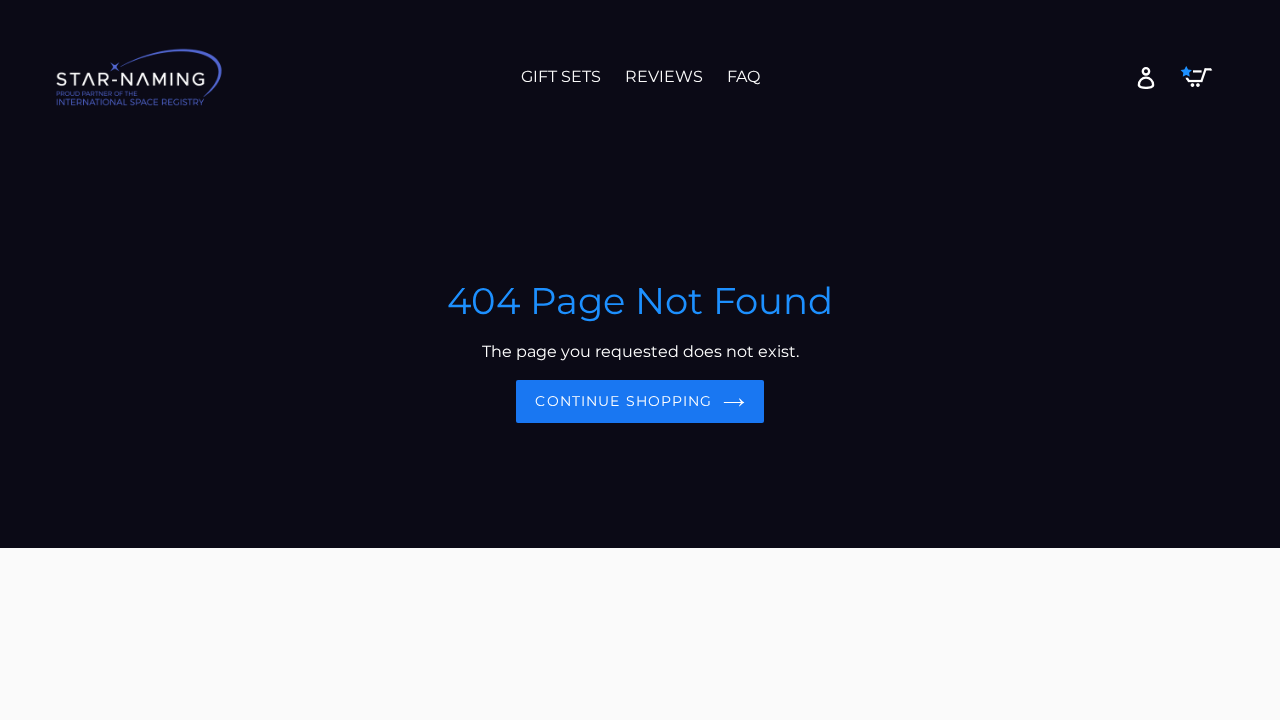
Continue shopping (623, 401)
